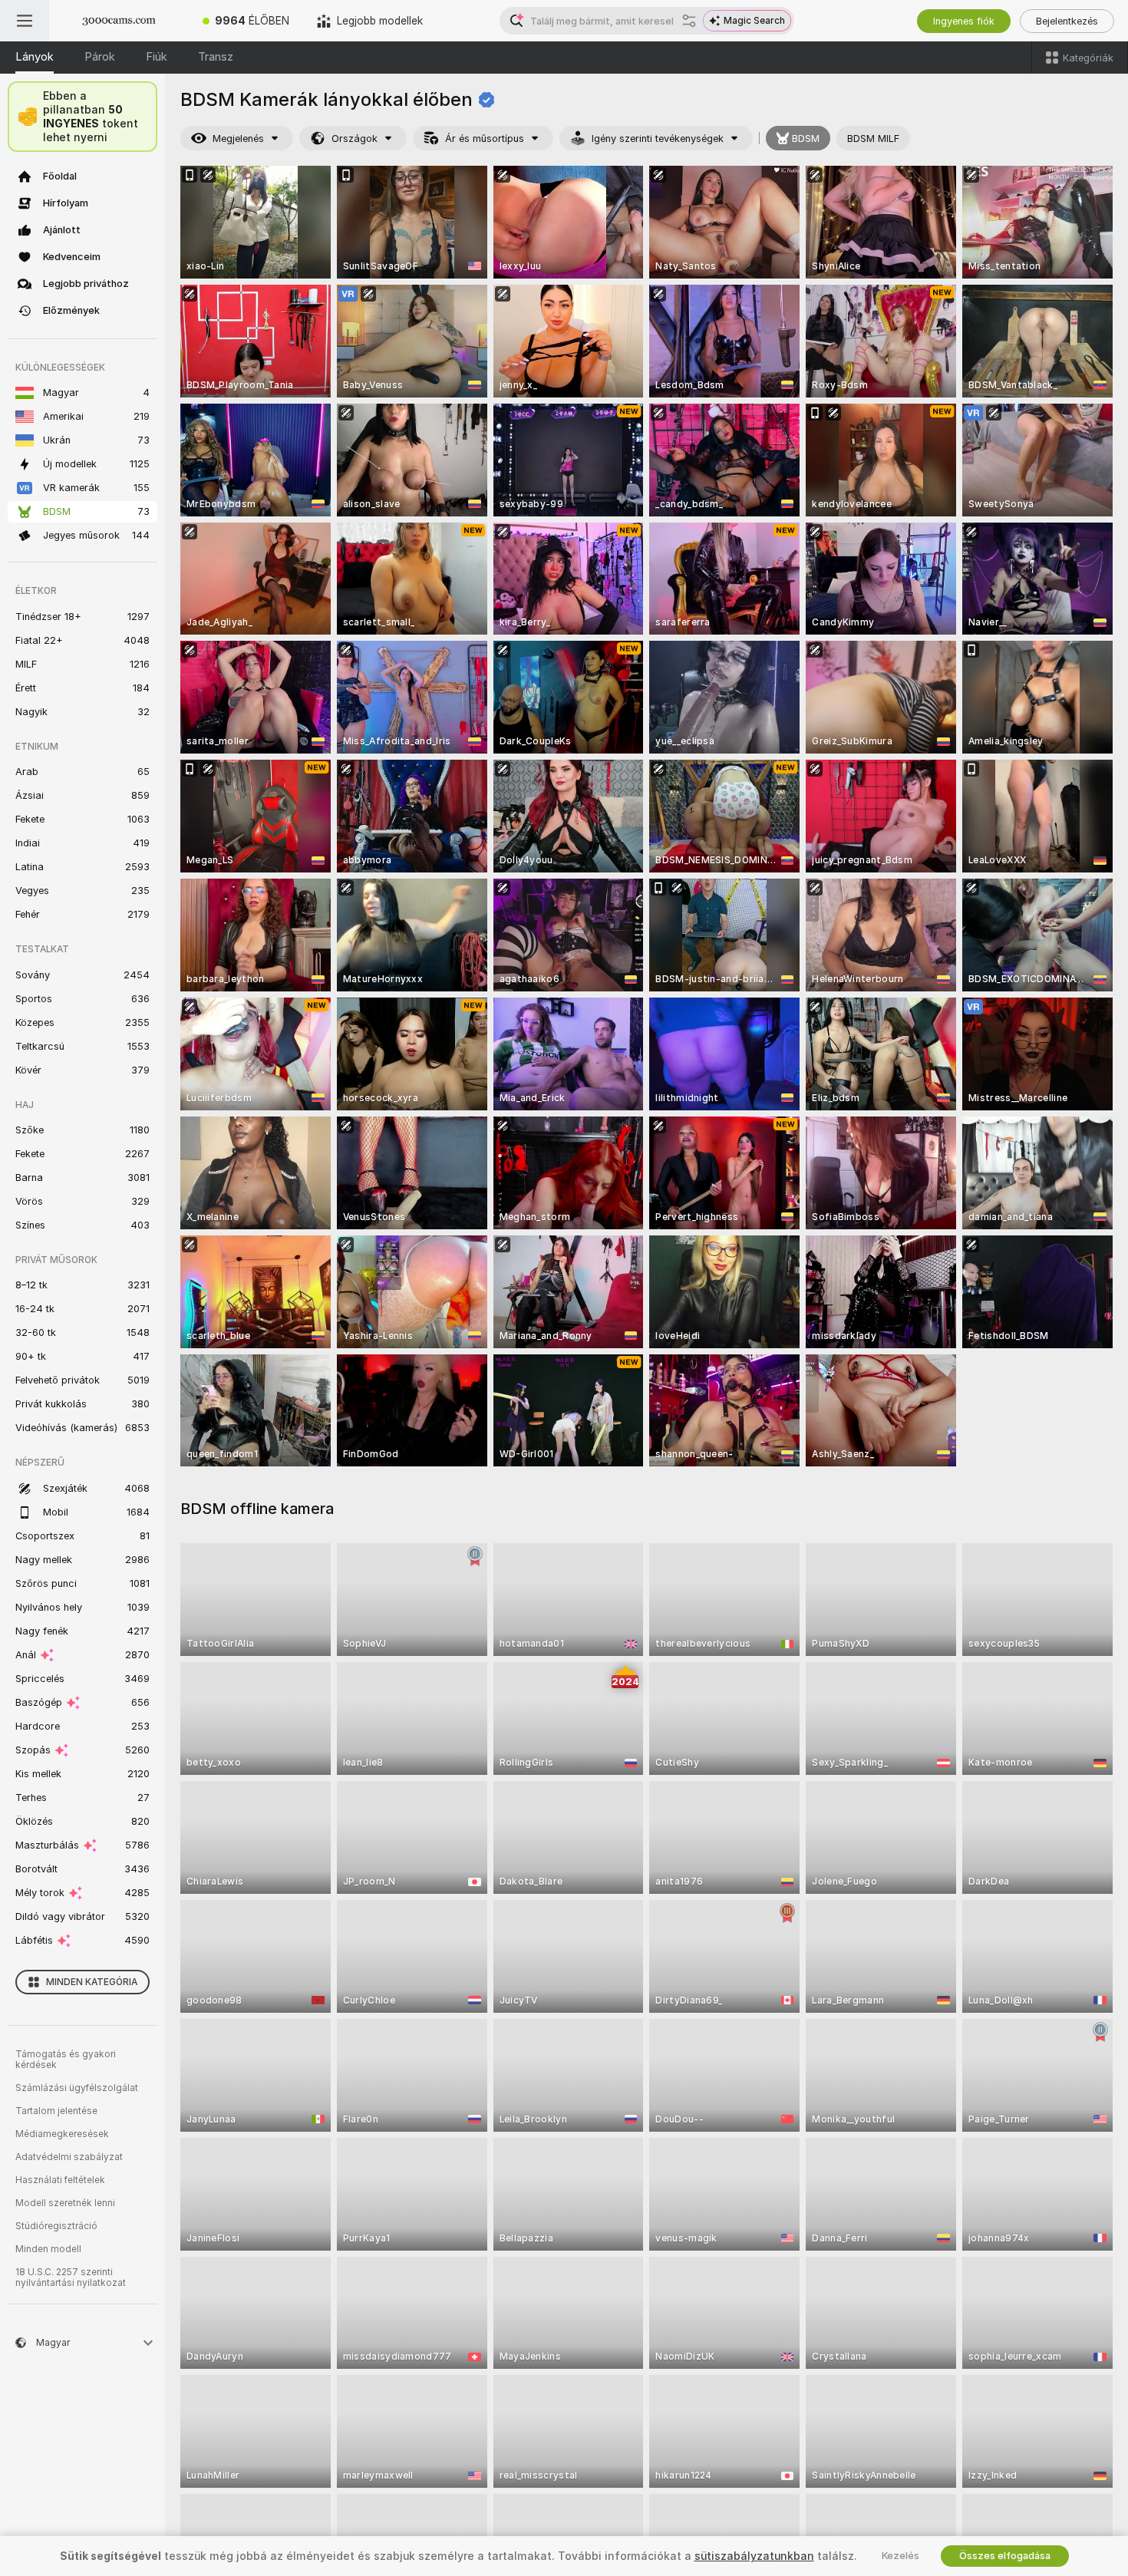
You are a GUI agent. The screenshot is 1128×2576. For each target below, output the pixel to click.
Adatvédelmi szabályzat (69, 2157)
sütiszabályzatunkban (754, 2556)
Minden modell (48, 2249)
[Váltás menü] (25, 21)
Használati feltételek (60, 2180)
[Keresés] (689, 21)
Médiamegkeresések (62, 2134)
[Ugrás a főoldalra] (119, 21)
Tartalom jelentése (56, 2111)
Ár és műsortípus (485, 139)
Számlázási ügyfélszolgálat (77, 2088)
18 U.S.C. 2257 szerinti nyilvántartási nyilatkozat (71, 2278)
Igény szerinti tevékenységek (658, 139)
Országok (355, 139)
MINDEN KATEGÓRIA (92, 1982)
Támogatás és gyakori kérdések (66, 2060)
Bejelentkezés (1067, 21)
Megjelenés (238, 139)
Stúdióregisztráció (56, 2226)
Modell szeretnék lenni (65, 2203)
